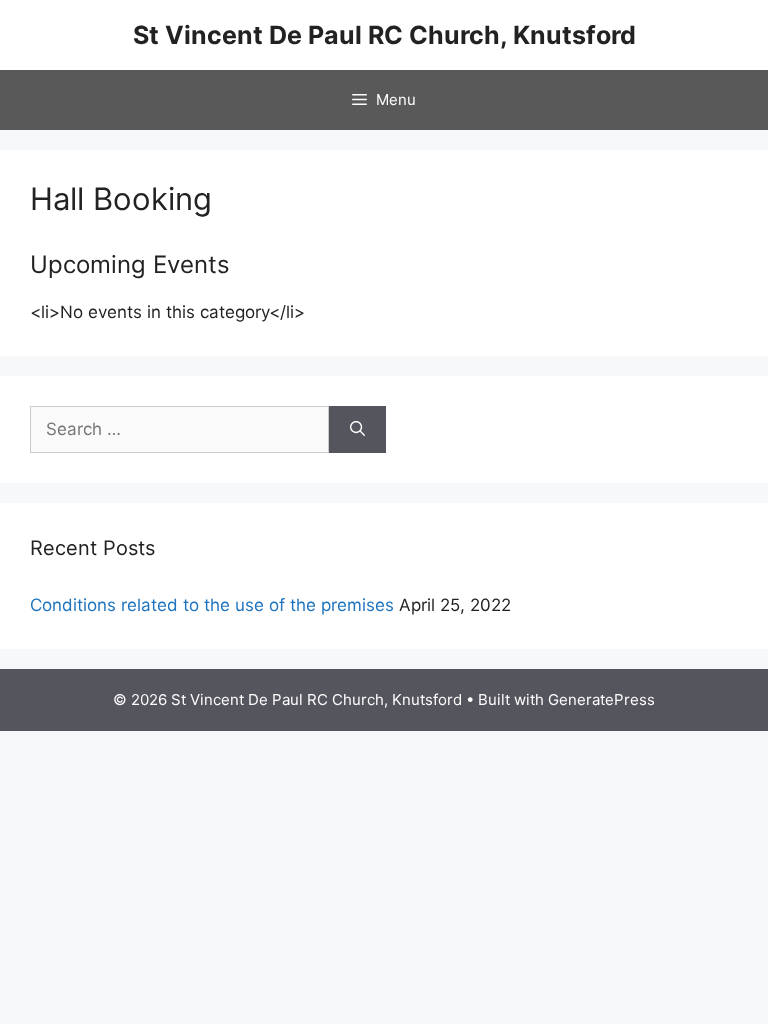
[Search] (357, 430)
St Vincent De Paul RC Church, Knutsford (384, 35)
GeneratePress (601, 699)
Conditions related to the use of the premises (212, 605)
